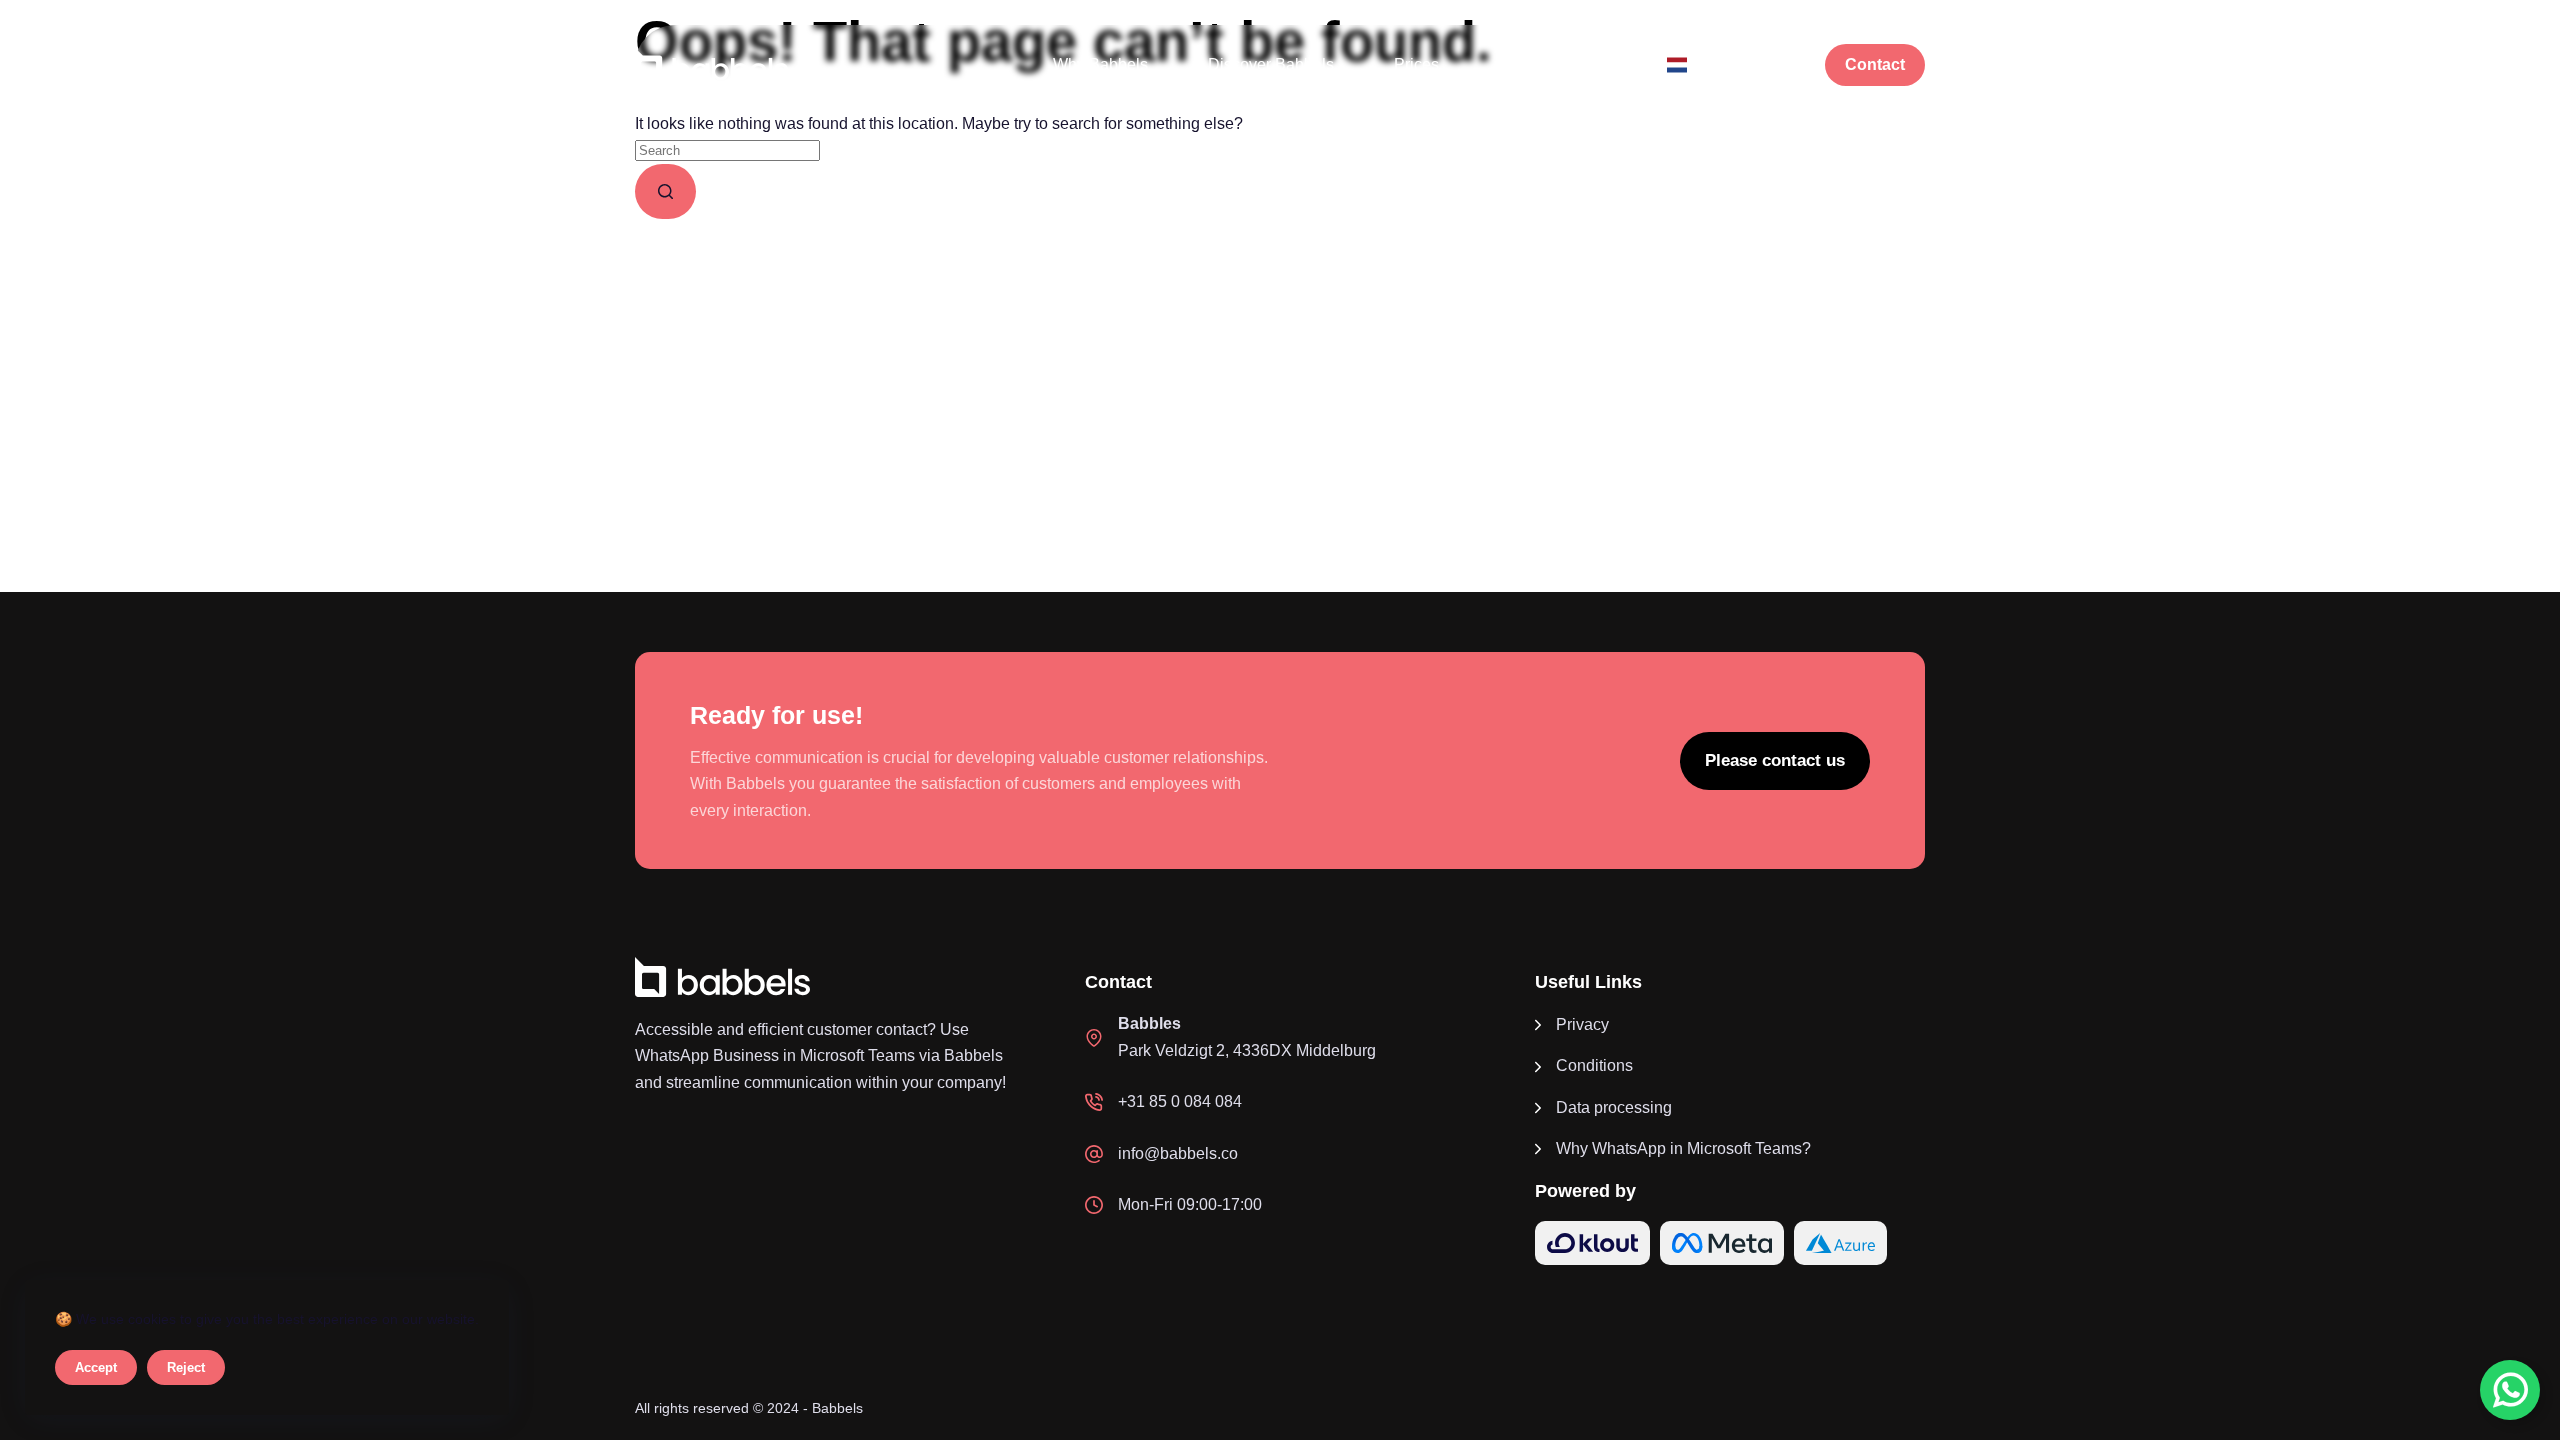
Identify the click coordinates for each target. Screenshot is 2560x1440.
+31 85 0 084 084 (1180, 1101)
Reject (186, 1367)
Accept (96, 1367)
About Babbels (1551, 64)
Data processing (1614, 1107)
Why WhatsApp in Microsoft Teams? (1683, 1148)
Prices (1416, 64)
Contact (1875, 64)
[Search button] (665, 191)
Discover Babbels (1271, 64)
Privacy (1582, 1024)
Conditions (1594, 1065)
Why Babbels (1100, 64)
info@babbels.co (1178, 1153)
